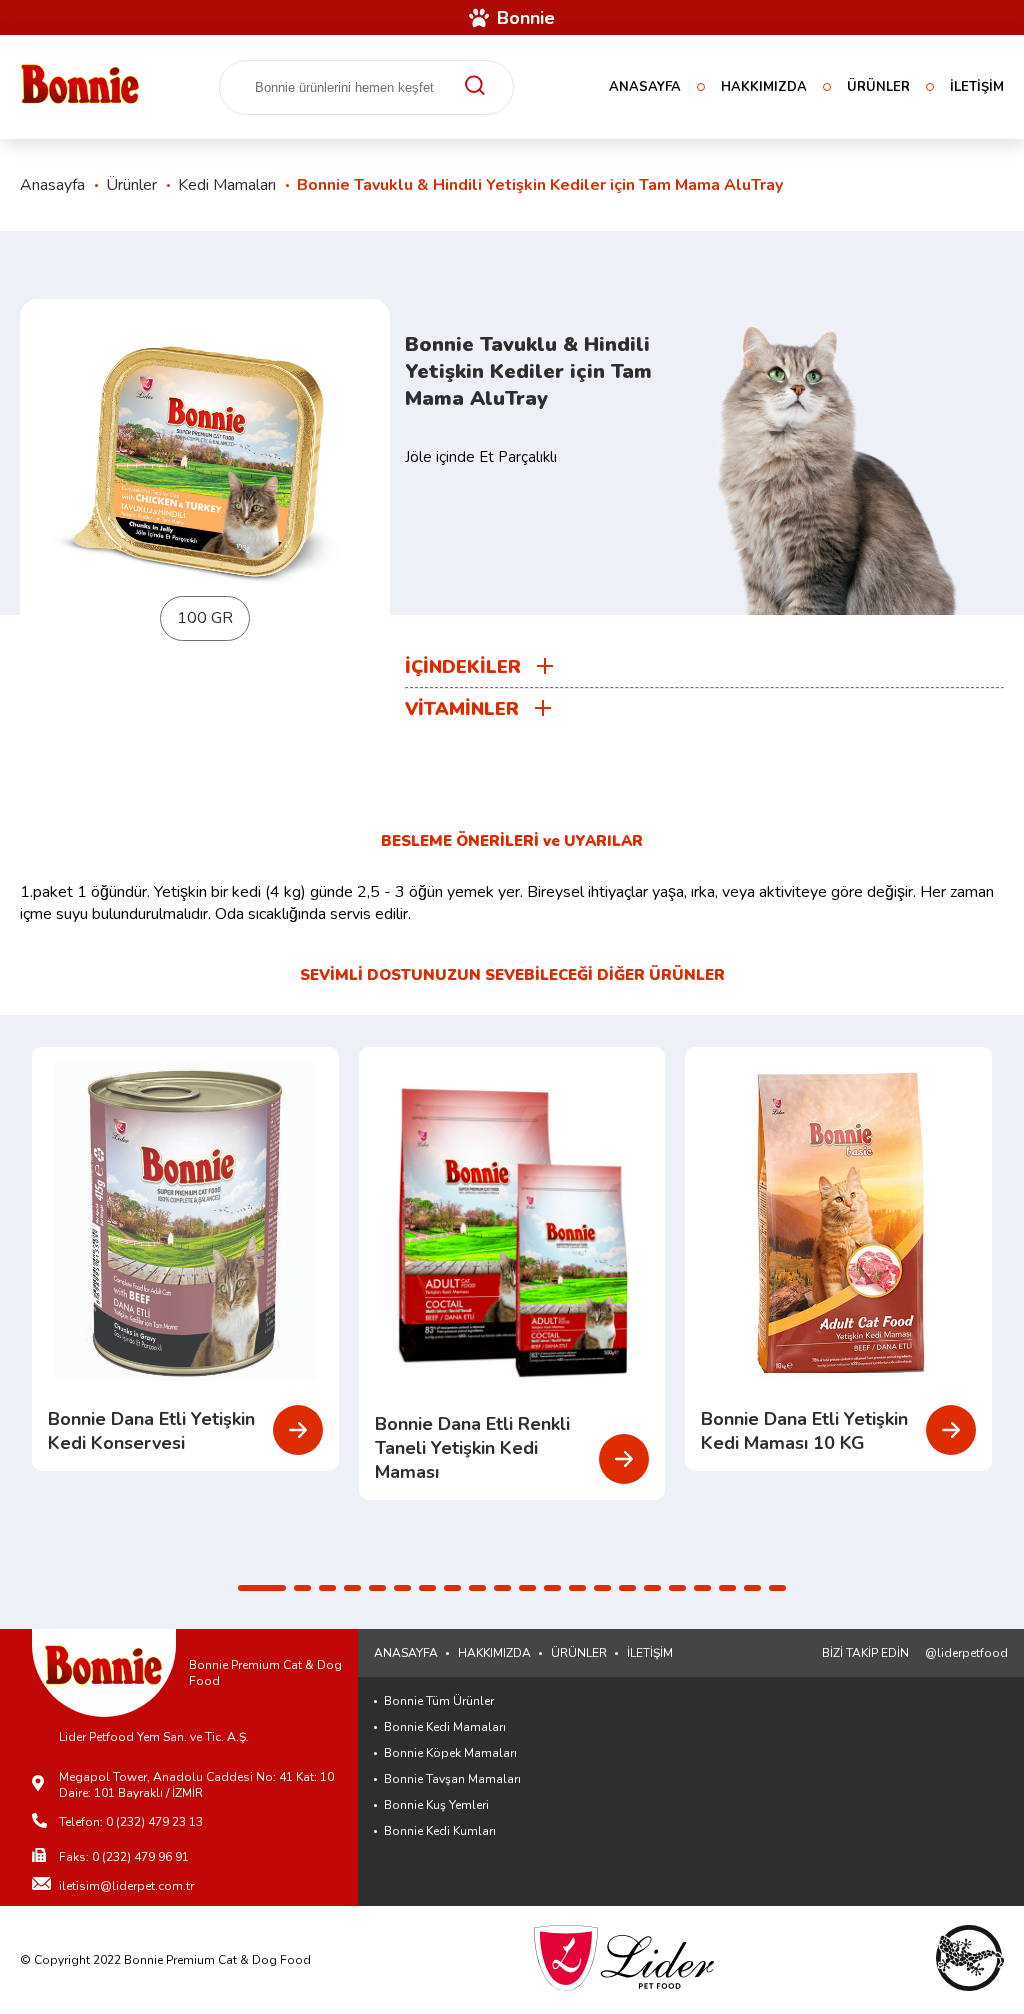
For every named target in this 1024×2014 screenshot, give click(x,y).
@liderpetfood (966, 1653)
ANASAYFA (645, 87)
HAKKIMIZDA (764, 87)
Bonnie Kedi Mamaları (445, 1727)
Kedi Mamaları (227, 185)
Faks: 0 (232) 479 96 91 (124, 1857)
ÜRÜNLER (878, 87)
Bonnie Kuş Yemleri (436, 1805)
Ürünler (131, 185)
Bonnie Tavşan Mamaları (452, 1779)
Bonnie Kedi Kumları (440, 1831)
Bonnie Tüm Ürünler (439, 1701)
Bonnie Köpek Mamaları (450, 1753)
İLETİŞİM (977, 87)
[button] (262, 1588)
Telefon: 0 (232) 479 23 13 (131, 1822)
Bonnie (526, 18)
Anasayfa (52, 185)
